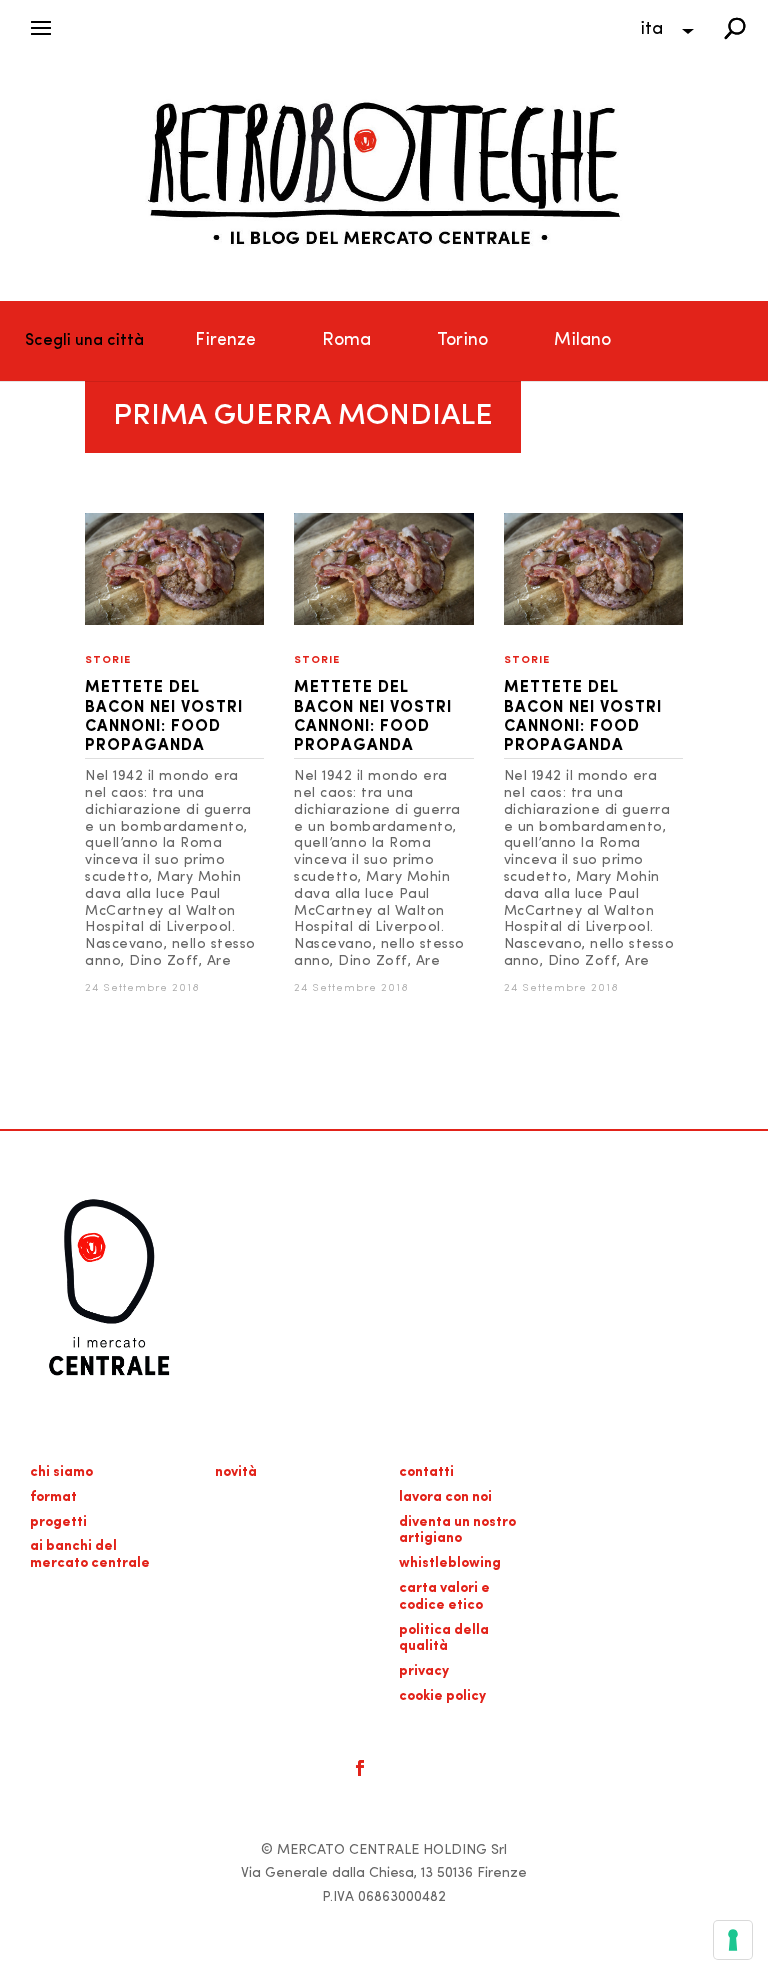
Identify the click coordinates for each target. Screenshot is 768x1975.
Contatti (426, 1472)
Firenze (225, 341)
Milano (582, 341)
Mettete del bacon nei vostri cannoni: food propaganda (164, 717)
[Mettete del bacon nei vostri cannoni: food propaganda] (174, 621)
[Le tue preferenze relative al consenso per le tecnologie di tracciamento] (733, 1940)
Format (53, 1497)
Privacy (424, 1671)
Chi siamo (61, 1472)
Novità (236, 1472)
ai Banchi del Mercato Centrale (90, 1555)
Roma (346, 341)
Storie (108, 660)
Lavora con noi (445, 1497)
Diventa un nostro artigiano (457, 1531)
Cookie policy (442, 1696)
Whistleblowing (450, 1563)
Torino (462, 341)
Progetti (58, 1522)
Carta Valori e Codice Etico (444, 1597)
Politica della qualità (444, 1639)
